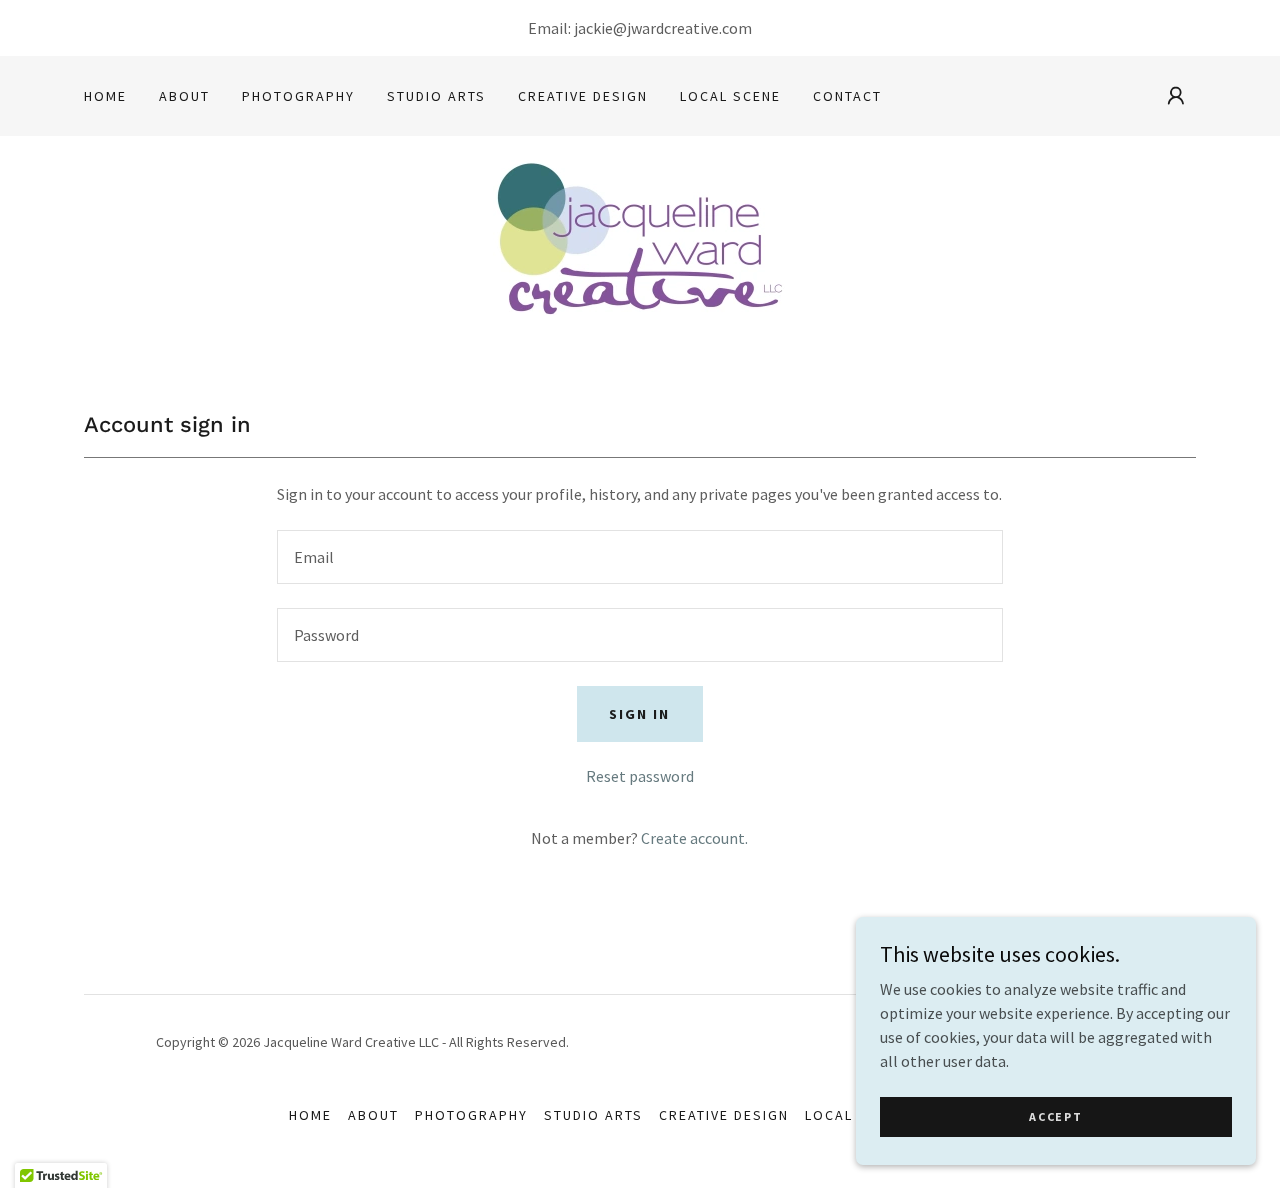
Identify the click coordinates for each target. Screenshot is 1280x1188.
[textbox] (639, 557)
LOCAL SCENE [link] (730, 96)
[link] (640, 251)
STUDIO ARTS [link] (436, 96)
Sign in (639, 714)
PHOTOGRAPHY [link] (298, 96)
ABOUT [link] (184, 96)
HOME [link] (105, 96)
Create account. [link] (694, 838)
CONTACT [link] (847, 96)
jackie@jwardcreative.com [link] (663, 28)
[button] (1176, 96)
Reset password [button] (640, 776)
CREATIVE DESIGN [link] (583, 96)
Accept (1055, 1116)
